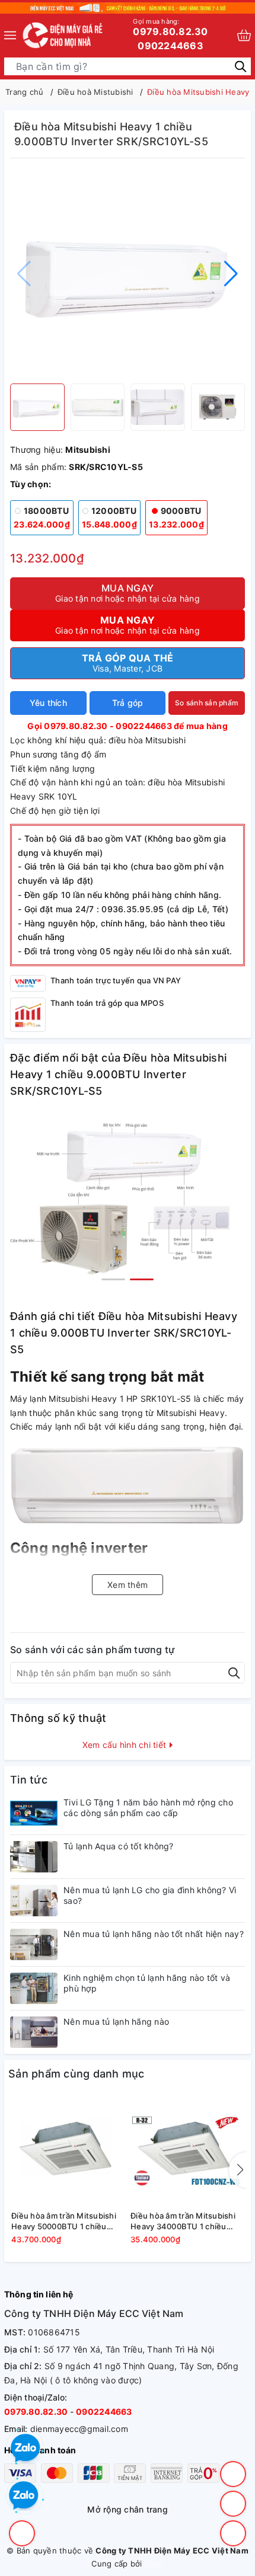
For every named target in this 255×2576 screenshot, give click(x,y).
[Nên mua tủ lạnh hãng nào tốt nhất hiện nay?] (34, 1944)
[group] (128, 274)
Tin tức (29, 1780)
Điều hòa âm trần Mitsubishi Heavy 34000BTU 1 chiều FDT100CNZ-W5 (183, 2221)
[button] (231, 274)
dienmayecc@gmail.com (79, 2429)
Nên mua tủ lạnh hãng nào (116, 2022)
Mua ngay (128, 593)
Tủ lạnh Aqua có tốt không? (119, 1846)
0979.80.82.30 (170, 27)
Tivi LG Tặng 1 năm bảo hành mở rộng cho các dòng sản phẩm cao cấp (148, 1808)
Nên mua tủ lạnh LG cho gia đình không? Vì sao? (150, 1895)
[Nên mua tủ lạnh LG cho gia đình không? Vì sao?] (34, 1901)
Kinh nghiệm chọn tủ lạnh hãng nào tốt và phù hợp (147, 1983)
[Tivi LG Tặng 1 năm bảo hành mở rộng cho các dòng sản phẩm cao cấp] (34, 1813)
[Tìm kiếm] (240, 65)
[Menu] (10, 35)
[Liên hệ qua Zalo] (24, 2496)
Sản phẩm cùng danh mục (76, 2074)
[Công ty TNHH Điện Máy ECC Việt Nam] (63, 35)
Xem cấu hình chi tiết (126, 1745)
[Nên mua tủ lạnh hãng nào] (34, 2032)
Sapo (154, 2564)
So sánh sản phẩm (207, 703)
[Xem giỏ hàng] (244, 35)
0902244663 (170, 46)
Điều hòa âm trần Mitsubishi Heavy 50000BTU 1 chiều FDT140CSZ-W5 (64, 2221)
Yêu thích (48, 703)
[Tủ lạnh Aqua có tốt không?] (34, 1857)
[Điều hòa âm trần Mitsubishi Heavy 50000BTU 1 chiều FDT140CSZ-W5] (68, 2151)
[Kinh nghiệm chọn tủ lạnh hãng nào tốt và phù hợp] (34, 1988)
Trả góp (128, 703)
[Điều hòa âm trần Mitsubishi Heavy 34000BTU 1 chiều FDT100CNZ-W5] (187, 2151)
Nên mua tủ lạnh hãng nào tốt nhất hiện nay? (154, 1934)
